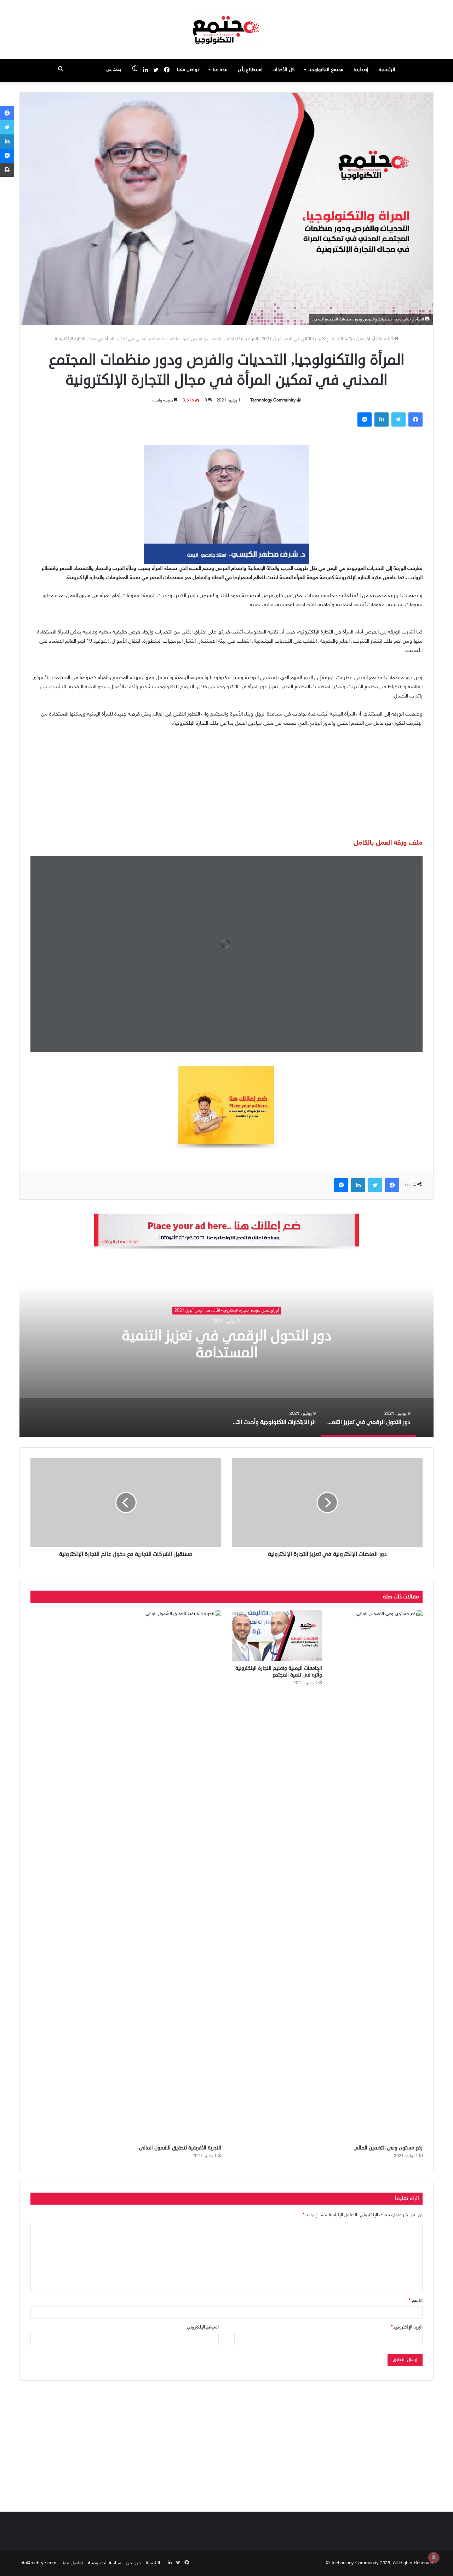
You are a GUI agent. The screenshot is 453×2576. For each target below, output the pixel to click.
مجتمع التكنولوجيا (326, 70)
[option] (212, 1348)
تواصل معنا (188, 70)
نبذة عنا (220, 70)
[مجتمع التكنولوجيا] (226, 30)
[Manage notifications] (434, 2558)
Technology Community (273, 400)
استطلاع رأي (250, 70)
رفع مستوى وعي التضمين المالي (388, 2148)
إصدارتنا (361, 70)
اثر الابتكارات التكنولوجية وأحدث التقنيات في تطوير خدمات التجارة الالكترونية (213, 1344)
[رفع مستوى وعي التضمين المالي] (378, 1876)
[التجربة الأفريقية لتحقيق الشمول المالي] (176, 1876)
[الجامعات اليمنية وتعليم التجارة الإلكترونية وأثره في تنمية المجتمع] (277, 1636)
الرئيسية (387, 70)
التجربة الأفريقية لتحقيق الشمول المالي (180, 2148)
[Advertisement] (226, 787)
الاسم (416, 2301)
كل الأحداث (283, 70)
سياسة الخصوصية (105, 2563)
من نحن (134, 2563)
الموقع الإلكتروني (203, 2327)
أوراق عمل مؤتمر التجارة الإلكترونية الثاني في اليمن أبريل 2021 (318, 339)
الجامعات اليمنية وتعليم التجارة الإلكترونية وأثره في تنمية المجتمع (279, 1672)
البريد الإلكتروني (407, 2327)
